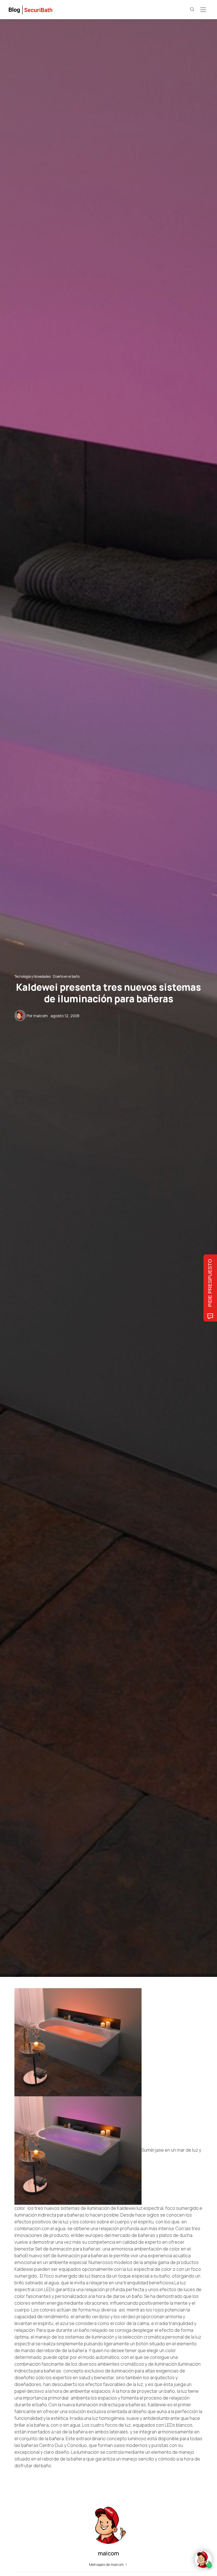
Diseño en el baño (66, 976)
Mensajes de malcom (107, 2564)
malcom (41, 1016)
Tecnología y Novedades (32, 976)
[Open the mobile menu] (203, 10)
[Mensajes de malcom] (20, 1015)
